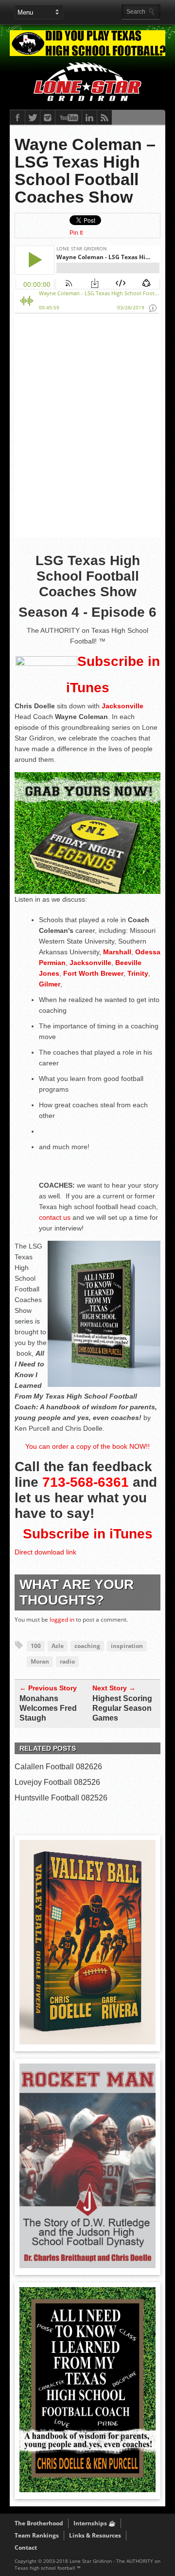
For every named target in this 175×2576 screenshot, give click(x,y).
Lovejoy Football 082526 (57, 1782)
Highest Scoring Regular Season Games (122, 1708)
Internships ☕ (95, 2523)
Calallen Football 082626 (58, 1767)
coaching (87, 1646)
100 (36, 1646)
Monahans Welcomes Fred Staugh (48, 1708)
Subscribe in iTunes (88, 1534)
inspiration (127, 1646)
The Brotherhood (39, 2523)
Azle (58, 1646)
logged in (62, 1619)
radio (67, 1661)
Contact (26, 2548)
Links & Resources (95, 2535)
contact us (55, 1217)
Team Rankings (37, 2535)
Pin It (76, 233)
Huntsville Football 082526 (61, 1798)
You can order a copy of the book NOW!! (87, 1446)
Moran (40, 1661)
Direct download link (45, 1552)
